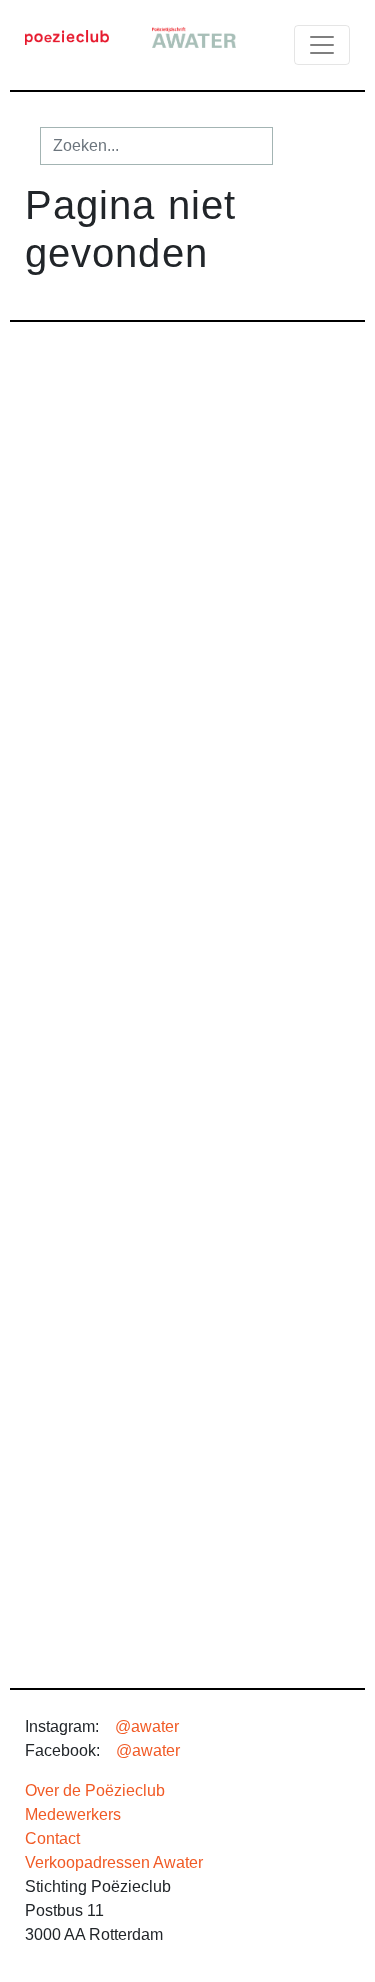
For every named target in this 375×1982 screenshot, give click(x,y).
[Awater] (194, 36)
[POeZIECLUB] (67, 36)
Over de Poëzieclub (95, 1790)
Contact (52, 1838)
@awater (147, 1726)
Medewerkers (73, 1814)
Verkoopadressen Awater (114, 1862)
